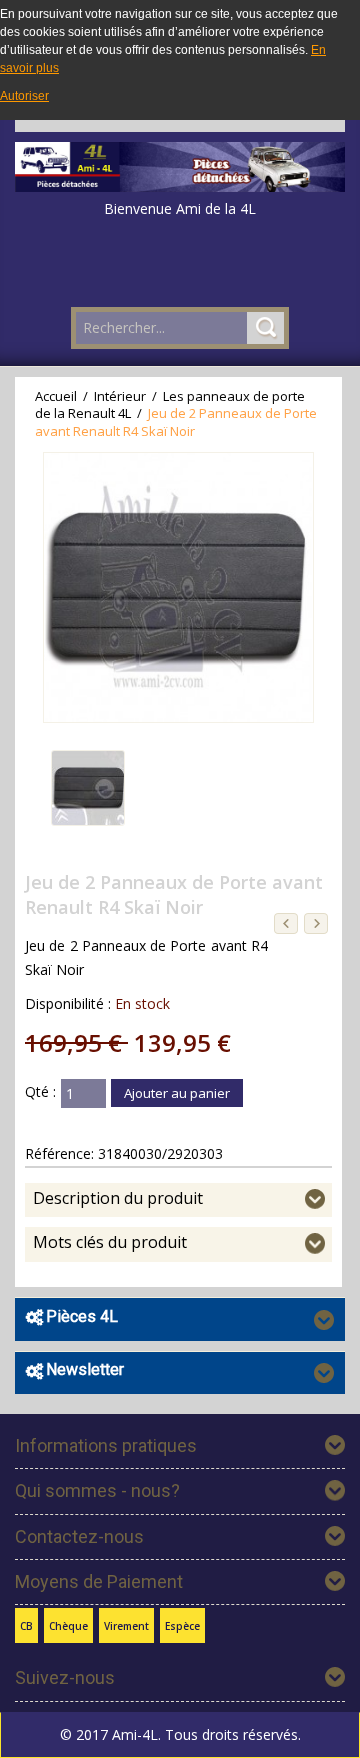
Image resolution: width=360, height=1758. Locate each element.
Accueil (56, 396)
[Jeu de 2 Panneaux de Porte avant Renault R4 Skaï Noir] (178, 587)
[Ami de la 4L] (180, 162)
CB (26, 1626)
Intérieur (121, 396)
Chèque (68, 1626)
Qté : (40, 1091)
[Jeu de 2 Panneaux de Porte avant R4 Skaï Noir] (88, 788)
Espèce (182, 1626)
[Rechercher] (265, 328)
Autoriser (24, 96)
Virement (126, 1626)
